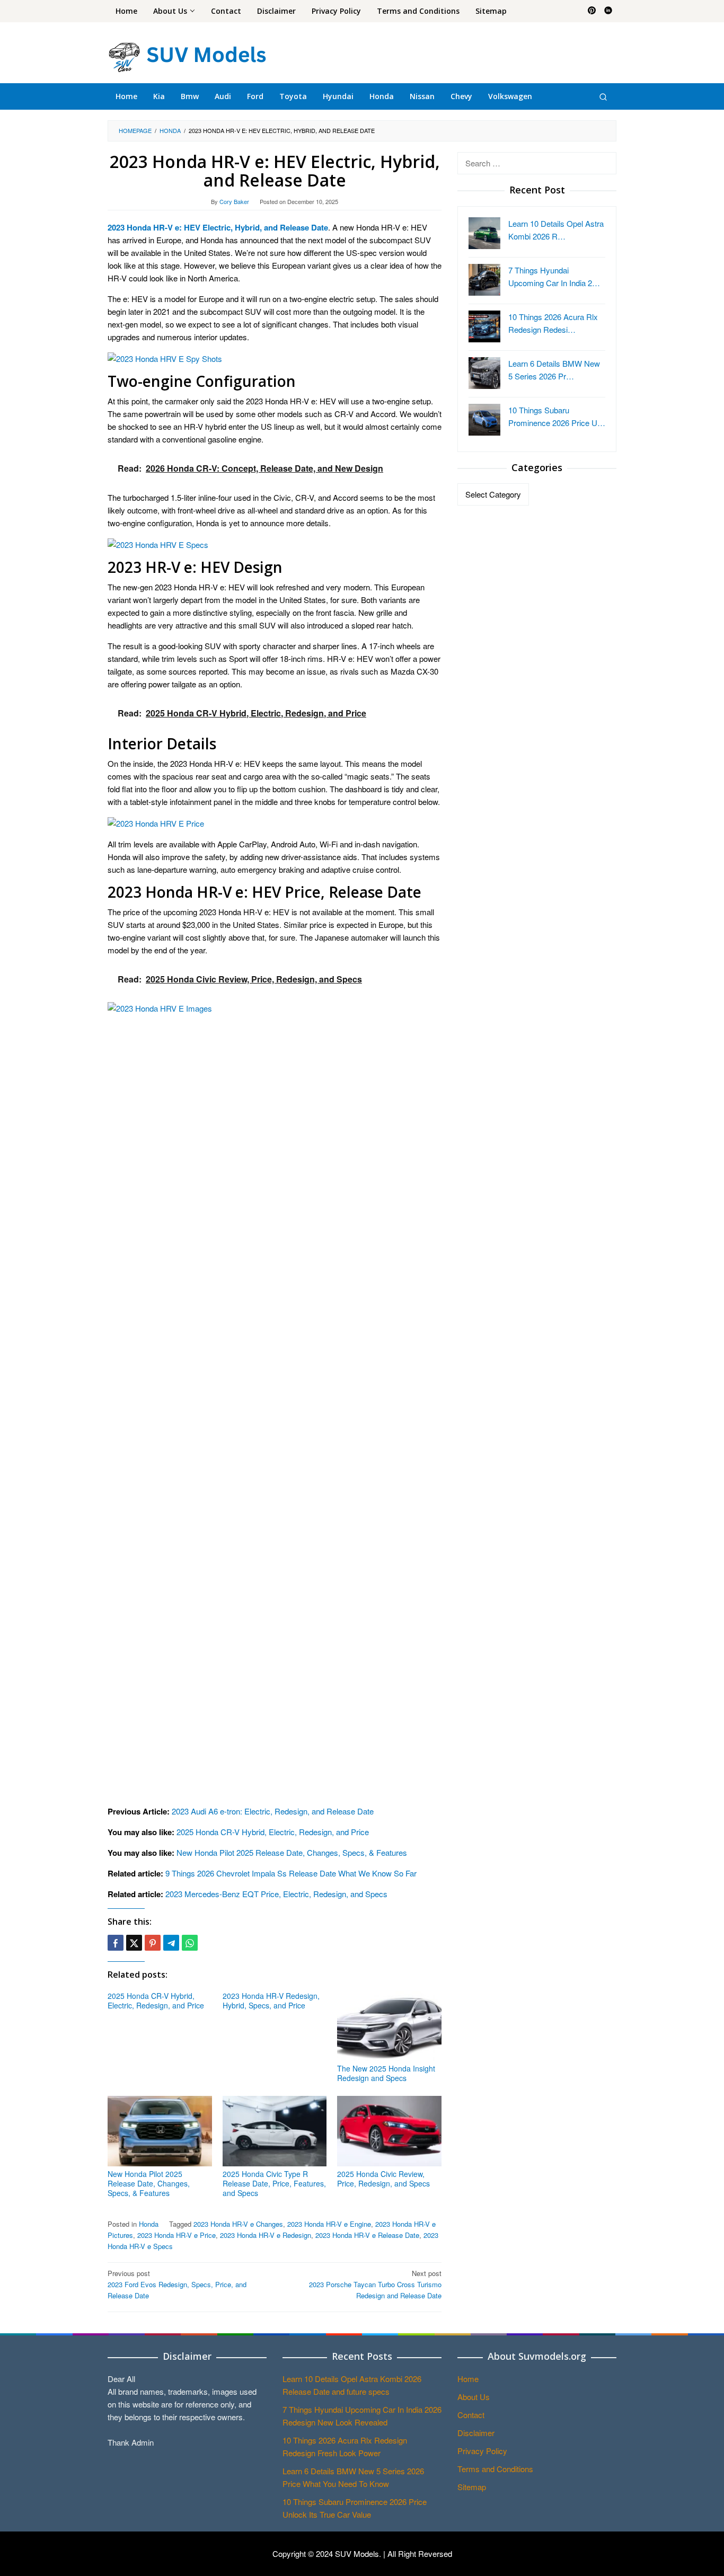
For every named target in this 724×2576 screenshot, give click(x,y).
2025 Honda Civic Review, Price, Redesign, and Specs (383, 2179)
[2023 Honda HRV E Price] (156, 822)
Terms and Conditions (495, 2469)
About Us (474, 2397)
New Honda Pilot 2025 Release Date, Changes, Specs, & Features (292, 1852)
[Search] (603, 96)
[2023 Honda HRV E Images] (275, 1398)
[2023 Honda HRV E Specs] (158, 543)
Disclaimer (476, 2433)
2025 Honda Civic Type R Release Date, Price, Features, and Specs (274, 2183)
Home (468, 2379)
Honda (149, 2224)
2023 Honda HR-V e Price (176, 2235)
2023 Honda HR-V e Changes (238, 2224)
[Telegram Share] (171, 1943)
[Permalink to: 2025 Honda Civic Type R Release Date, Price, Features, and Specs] (275, 2131)
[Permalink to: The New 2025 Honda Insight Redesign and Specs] (389, 2026)
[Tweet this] (134, 1943)
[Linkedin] (608, 11)
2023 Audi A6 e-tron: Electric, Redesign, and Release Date (273, 1811)
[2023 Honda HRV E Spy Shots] (165, 357)
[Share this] (116, 1943)
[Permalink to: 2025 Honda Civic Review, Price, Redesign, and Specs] (389, 2131)
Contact (471, 2415)
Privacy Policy (482, 2451)
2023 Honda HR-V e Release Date (367, 2235)
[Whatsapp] (190, 1943)
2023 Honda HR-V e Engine (329, 2224)
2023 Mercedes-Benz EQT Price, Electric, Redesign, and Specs (276, 1894)
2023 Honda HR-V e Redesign (266, 2235)
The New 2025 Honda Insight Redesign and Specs (386, 2073)
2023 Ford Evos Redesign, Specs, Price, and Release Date (177, 2284)
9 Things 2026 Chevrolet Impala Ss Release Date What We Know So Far (291, 1873)
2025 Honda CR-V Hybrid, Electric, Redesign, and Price (273, 1832)
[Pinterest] (592, 11)
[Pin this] (153, 1943)
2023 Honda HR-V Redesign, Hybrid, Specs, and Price (271, 2000)
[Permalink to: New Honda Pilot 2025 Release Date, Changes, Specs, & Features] (160, 2131)
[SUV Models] (187, 55)
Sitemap (472, 2487)
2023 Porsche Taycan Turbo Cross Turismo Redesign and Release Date (375, 2284)
